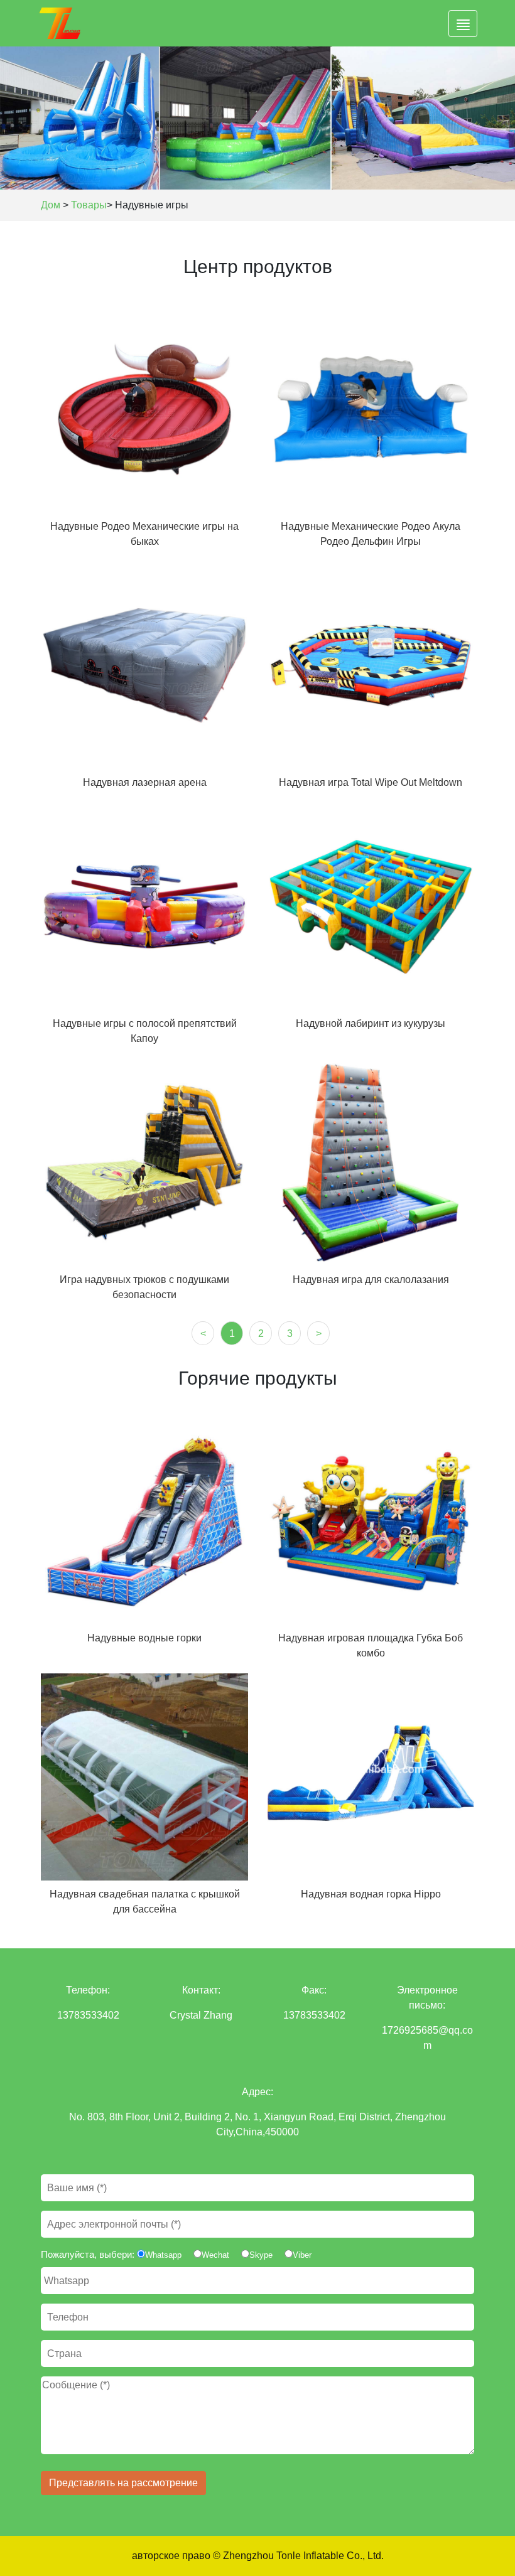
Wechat (215, 2255)
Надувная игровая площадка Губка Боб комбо (371, 1645)
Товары (89, 205)
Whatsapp (163, 2255)
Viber (302, 2255)
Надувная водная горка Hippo (371, 1894)
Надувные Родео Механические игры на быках (144, 534)
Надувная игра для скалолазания (371, 1280)
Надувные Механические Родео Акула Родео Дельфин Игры (371, 534)
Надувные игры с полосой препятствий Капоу (145, 1031)
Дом (51, 205)
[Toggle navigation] (463, 24)
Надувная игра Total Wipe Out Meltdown (371, 782)
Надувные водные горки (144, 1638)
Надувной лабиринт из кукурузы (371, 1023)
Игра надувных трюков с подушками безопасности (144, 1287)
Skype (261, 2255)
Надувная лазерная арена (145, 782)
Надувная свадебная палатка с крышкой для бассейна (145, 1902)
